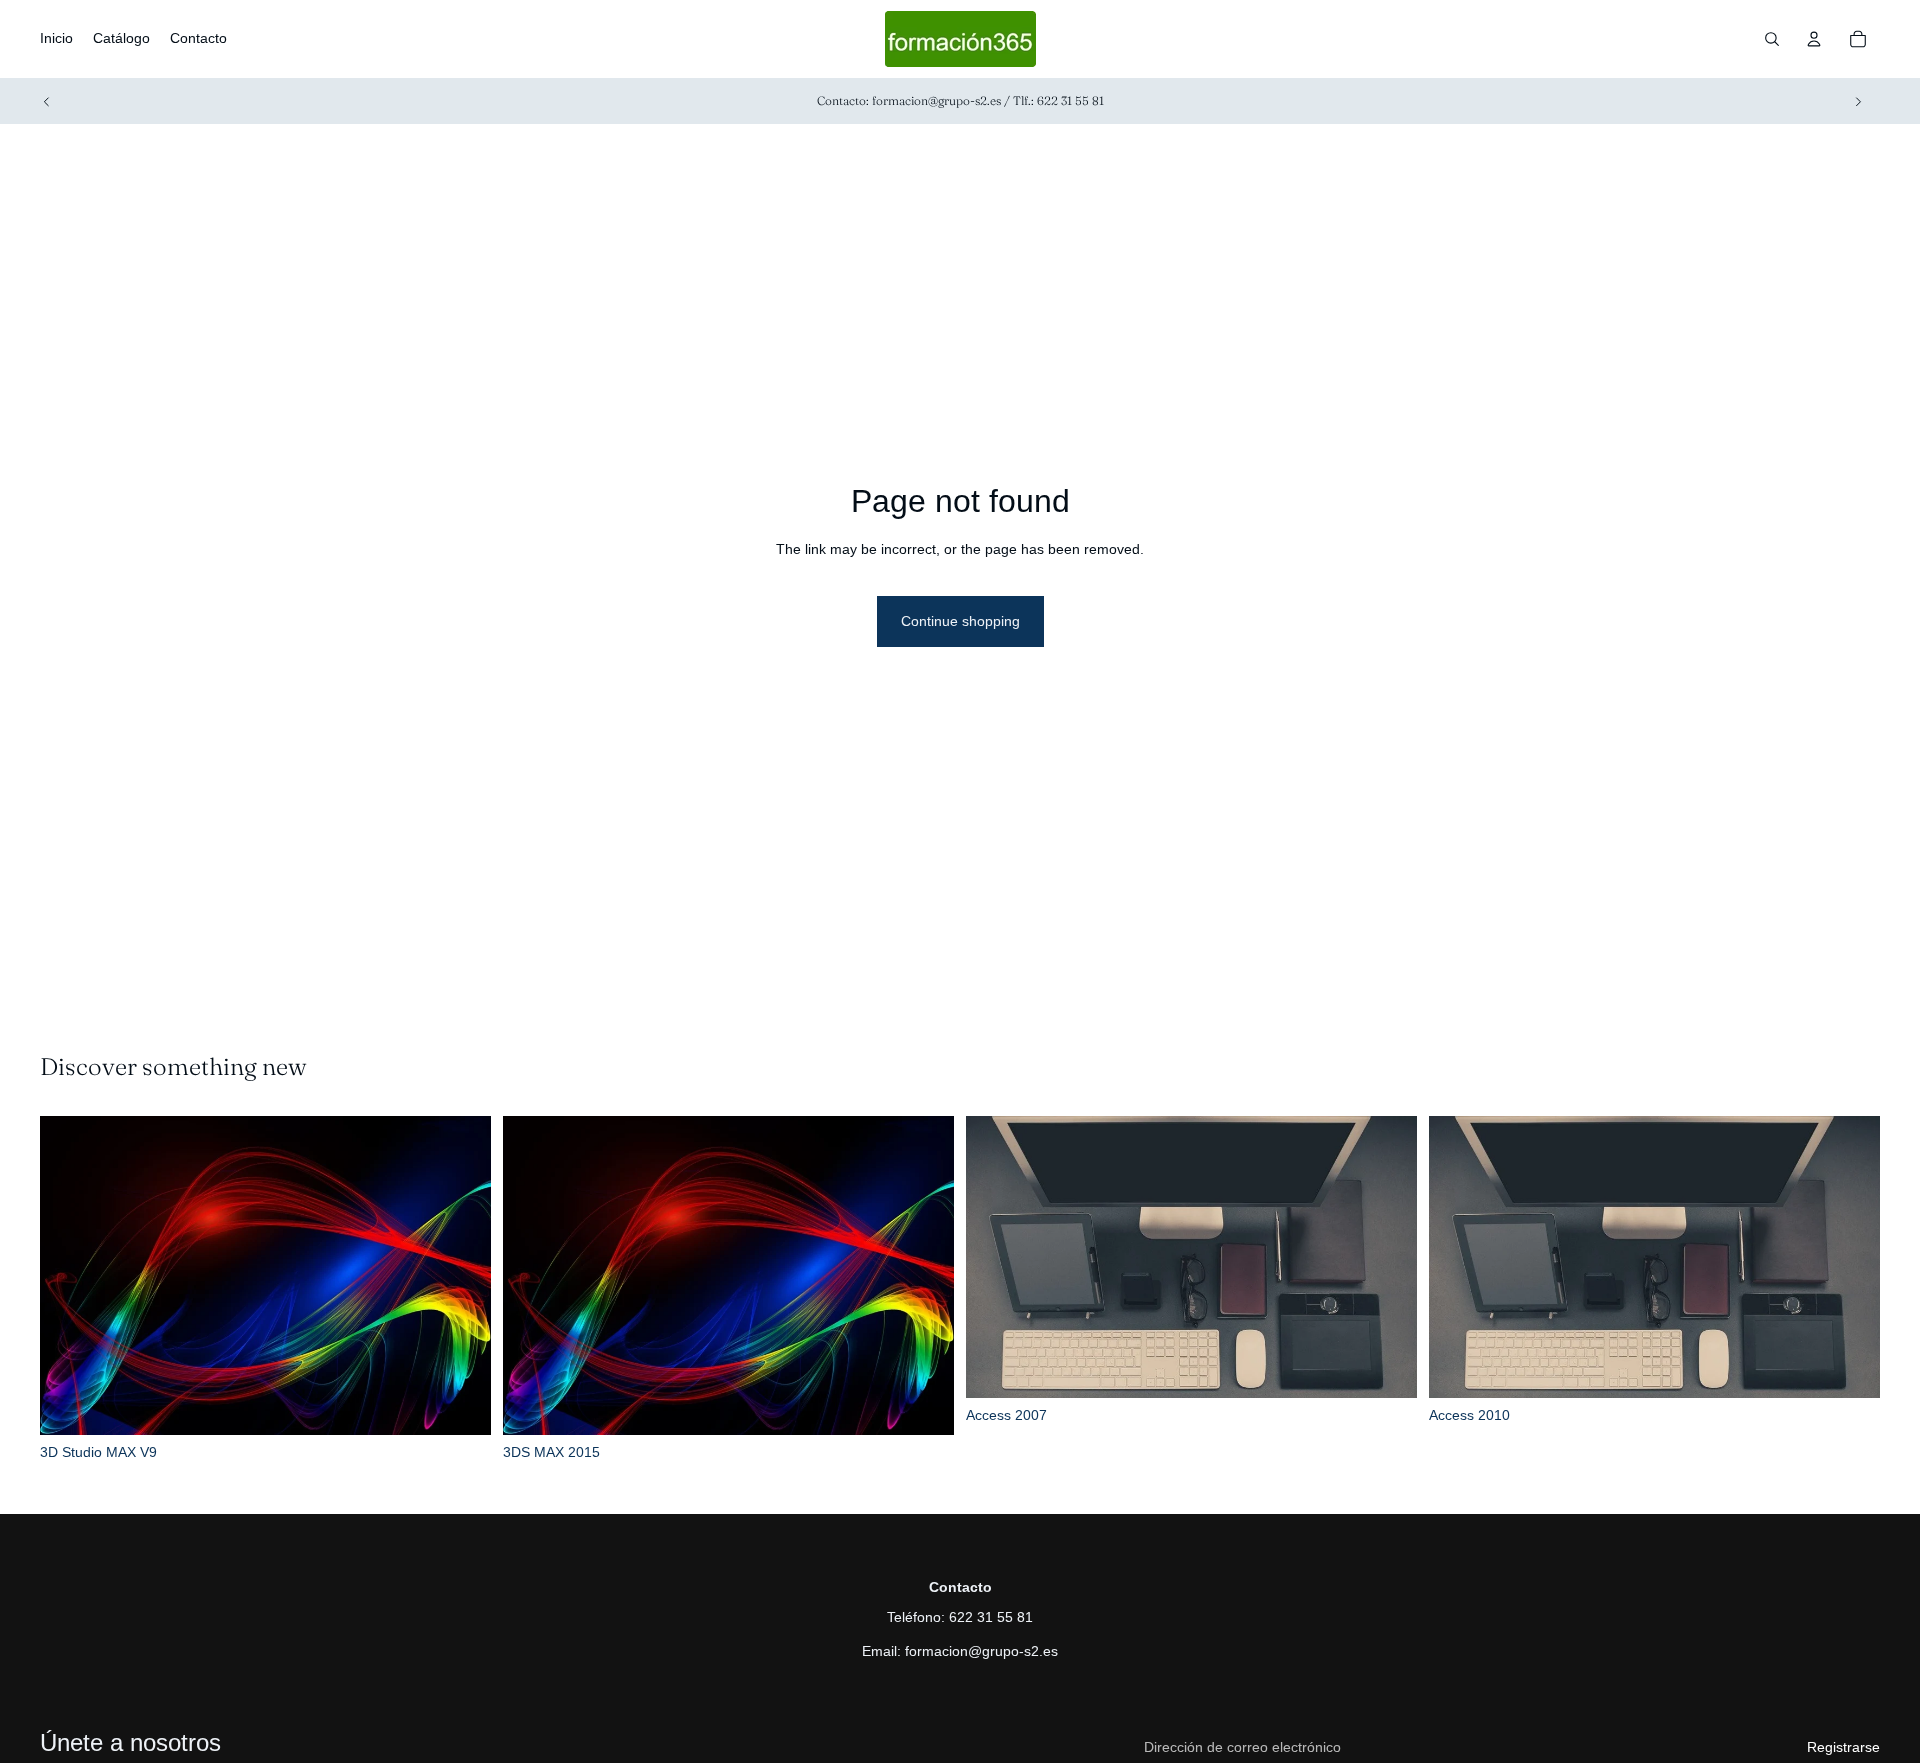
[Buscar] (1772, 39)
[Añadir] (460, 1404)
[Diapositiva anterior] (47, 101)
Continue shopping (960, 621)
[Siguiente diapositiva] (1858, 101)
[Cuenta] (1814, 39)
